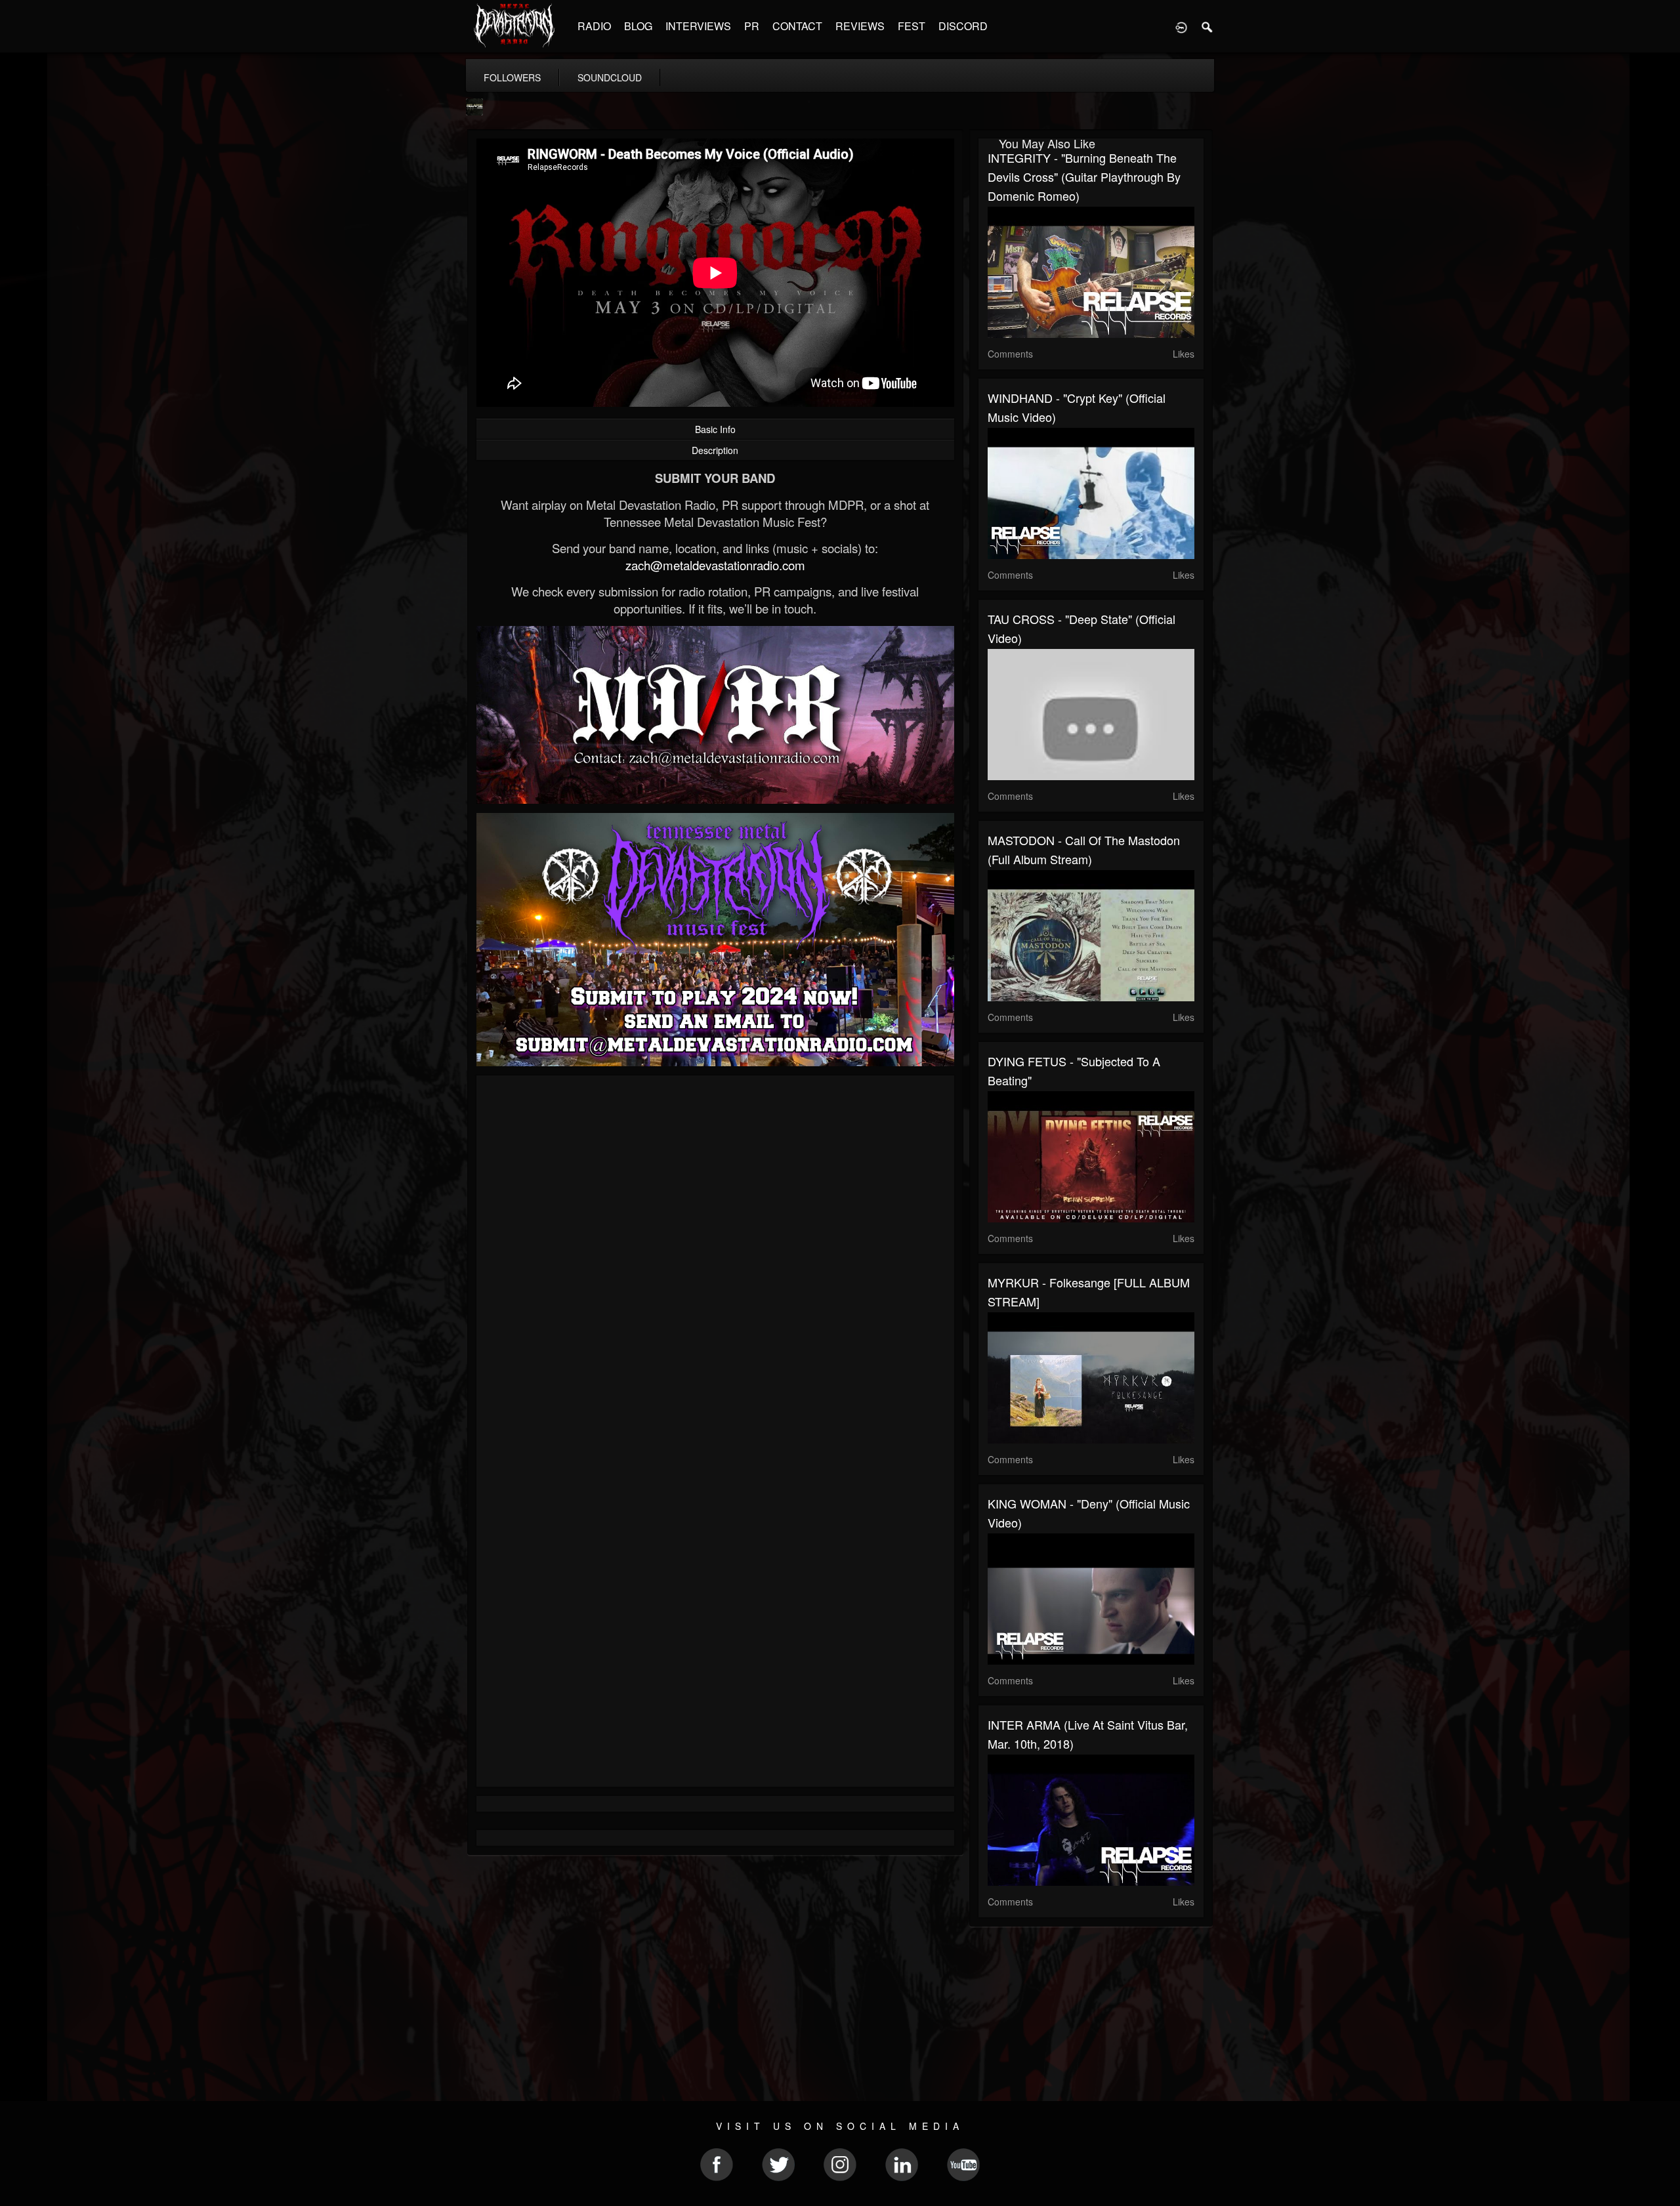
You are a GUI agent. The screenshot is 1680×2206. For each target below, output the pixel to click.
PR (752, 26)
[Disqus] (715, 1260)
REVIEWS (860, 26)
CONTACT (797, 26)
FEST (912, 26)
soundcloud (610, 77)
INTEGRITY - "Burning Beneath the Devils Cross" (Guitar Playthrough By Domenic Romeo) (1084, 177)
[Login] (1181, 26)
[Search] (1207, 26)
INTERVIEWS (698, 26)
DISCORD (963, 26)
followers (512, 77)
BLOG (638, 26)
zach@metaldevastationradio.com (715, 565)
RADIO (594, 26)
